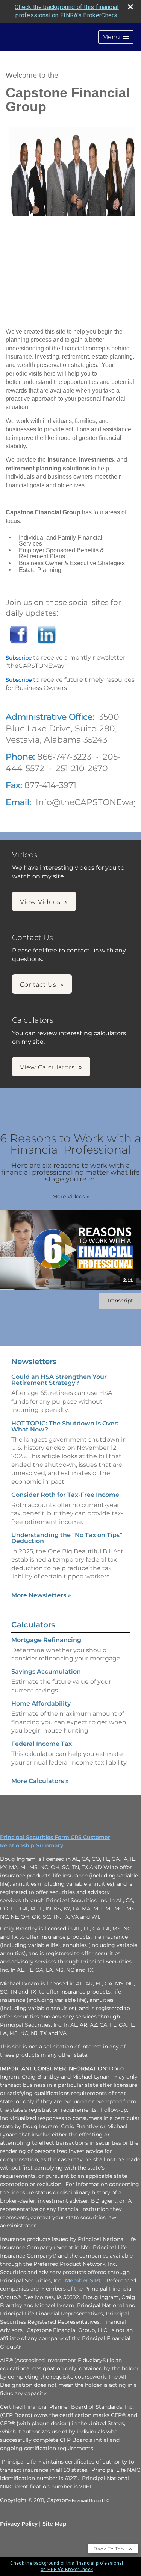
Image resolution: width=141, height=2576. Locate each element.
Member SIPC (84, 2280)
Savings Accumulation (46, 1672)
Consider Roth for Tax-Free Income (65, 1495)
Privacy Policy (19, 2524)
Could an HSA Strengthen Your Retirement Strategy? (59, 1380)
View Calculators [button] (47, 1067)
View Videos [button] (40, 902)
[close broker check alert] (130, 7)
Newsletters (34, 1362)
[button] (116, 37)
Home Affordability (41, 1703)
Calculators (33, 1625)
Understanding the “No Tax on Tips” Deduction (67, 1538)
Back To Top (110, 2549)
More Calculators (40, 1781)
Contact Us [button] (38, 985)
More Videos (71, 1196)
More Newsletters (41, 1595)
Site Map (55, 2524)
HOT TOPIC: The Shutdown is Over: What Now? (65, 1426)
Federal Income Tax (42, 1744)
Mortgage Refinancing (46, 1640)
